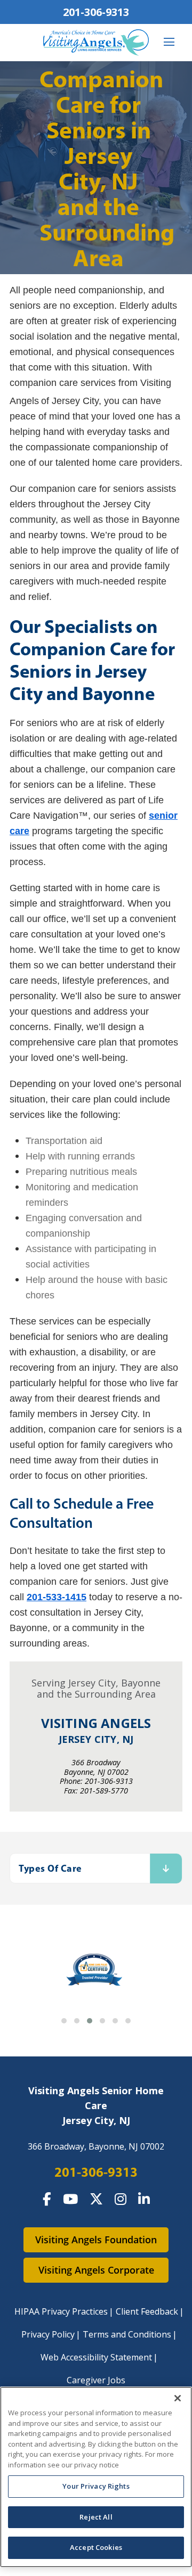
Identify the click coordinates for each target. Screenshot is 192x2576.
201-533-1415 (57, 1597)
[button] (64, 2021)
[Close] (178, 2398)
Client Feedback (147, 2311)
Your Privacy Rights (96, 2486)
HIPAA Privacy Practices (61, 2311)
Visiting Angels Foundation (96, 2240)
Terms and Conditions (127, 2334)
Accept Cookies (96, 2547)
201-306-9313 (96, 12)
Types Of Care (50, 1868)
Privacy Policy (48, 2334)
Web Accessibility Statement (96, 2357)
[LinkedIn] (144, 2199)
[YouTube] (70, 2199)
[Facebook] (47, 2199)
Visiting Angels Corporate (96, 2270)
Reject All (96, 2517)
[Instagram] (121, 2199)
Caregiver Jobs (96, 2380)
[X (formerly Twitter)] (96, 2199)
